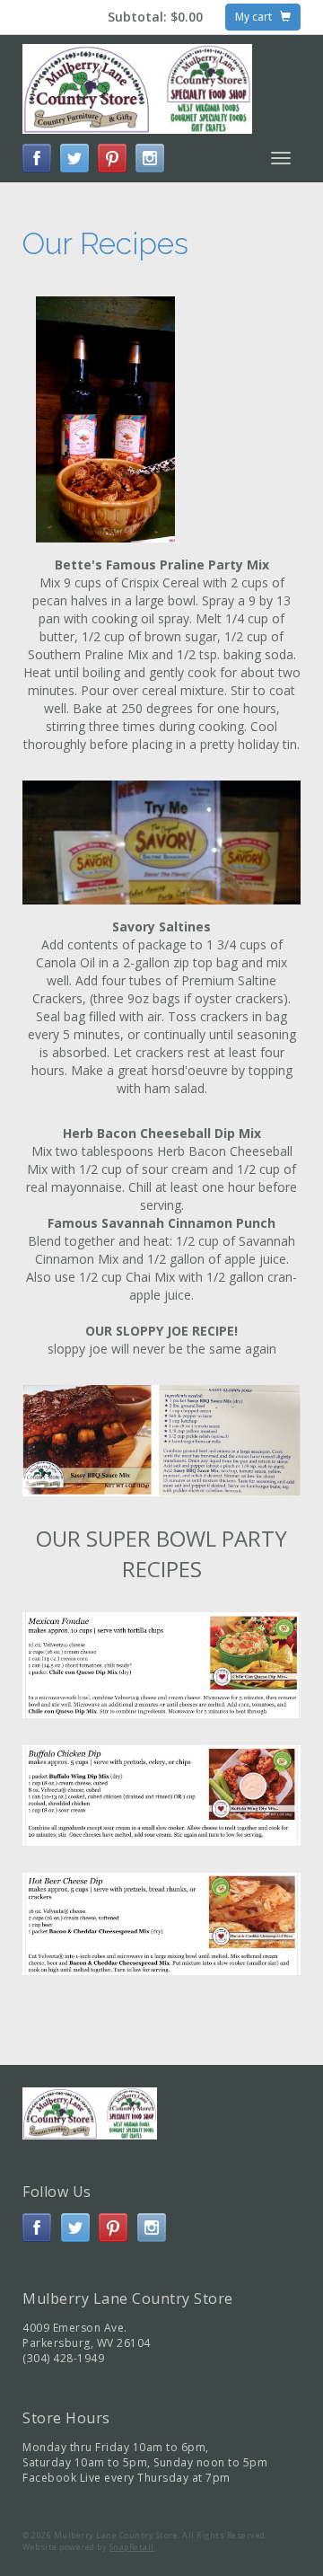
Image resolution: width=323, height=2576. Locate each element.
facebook (37, 158)
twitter (74, 158)
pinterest (112, 158)
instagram (150, 158)
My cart (258, 17)
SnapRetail (132, 2547)
